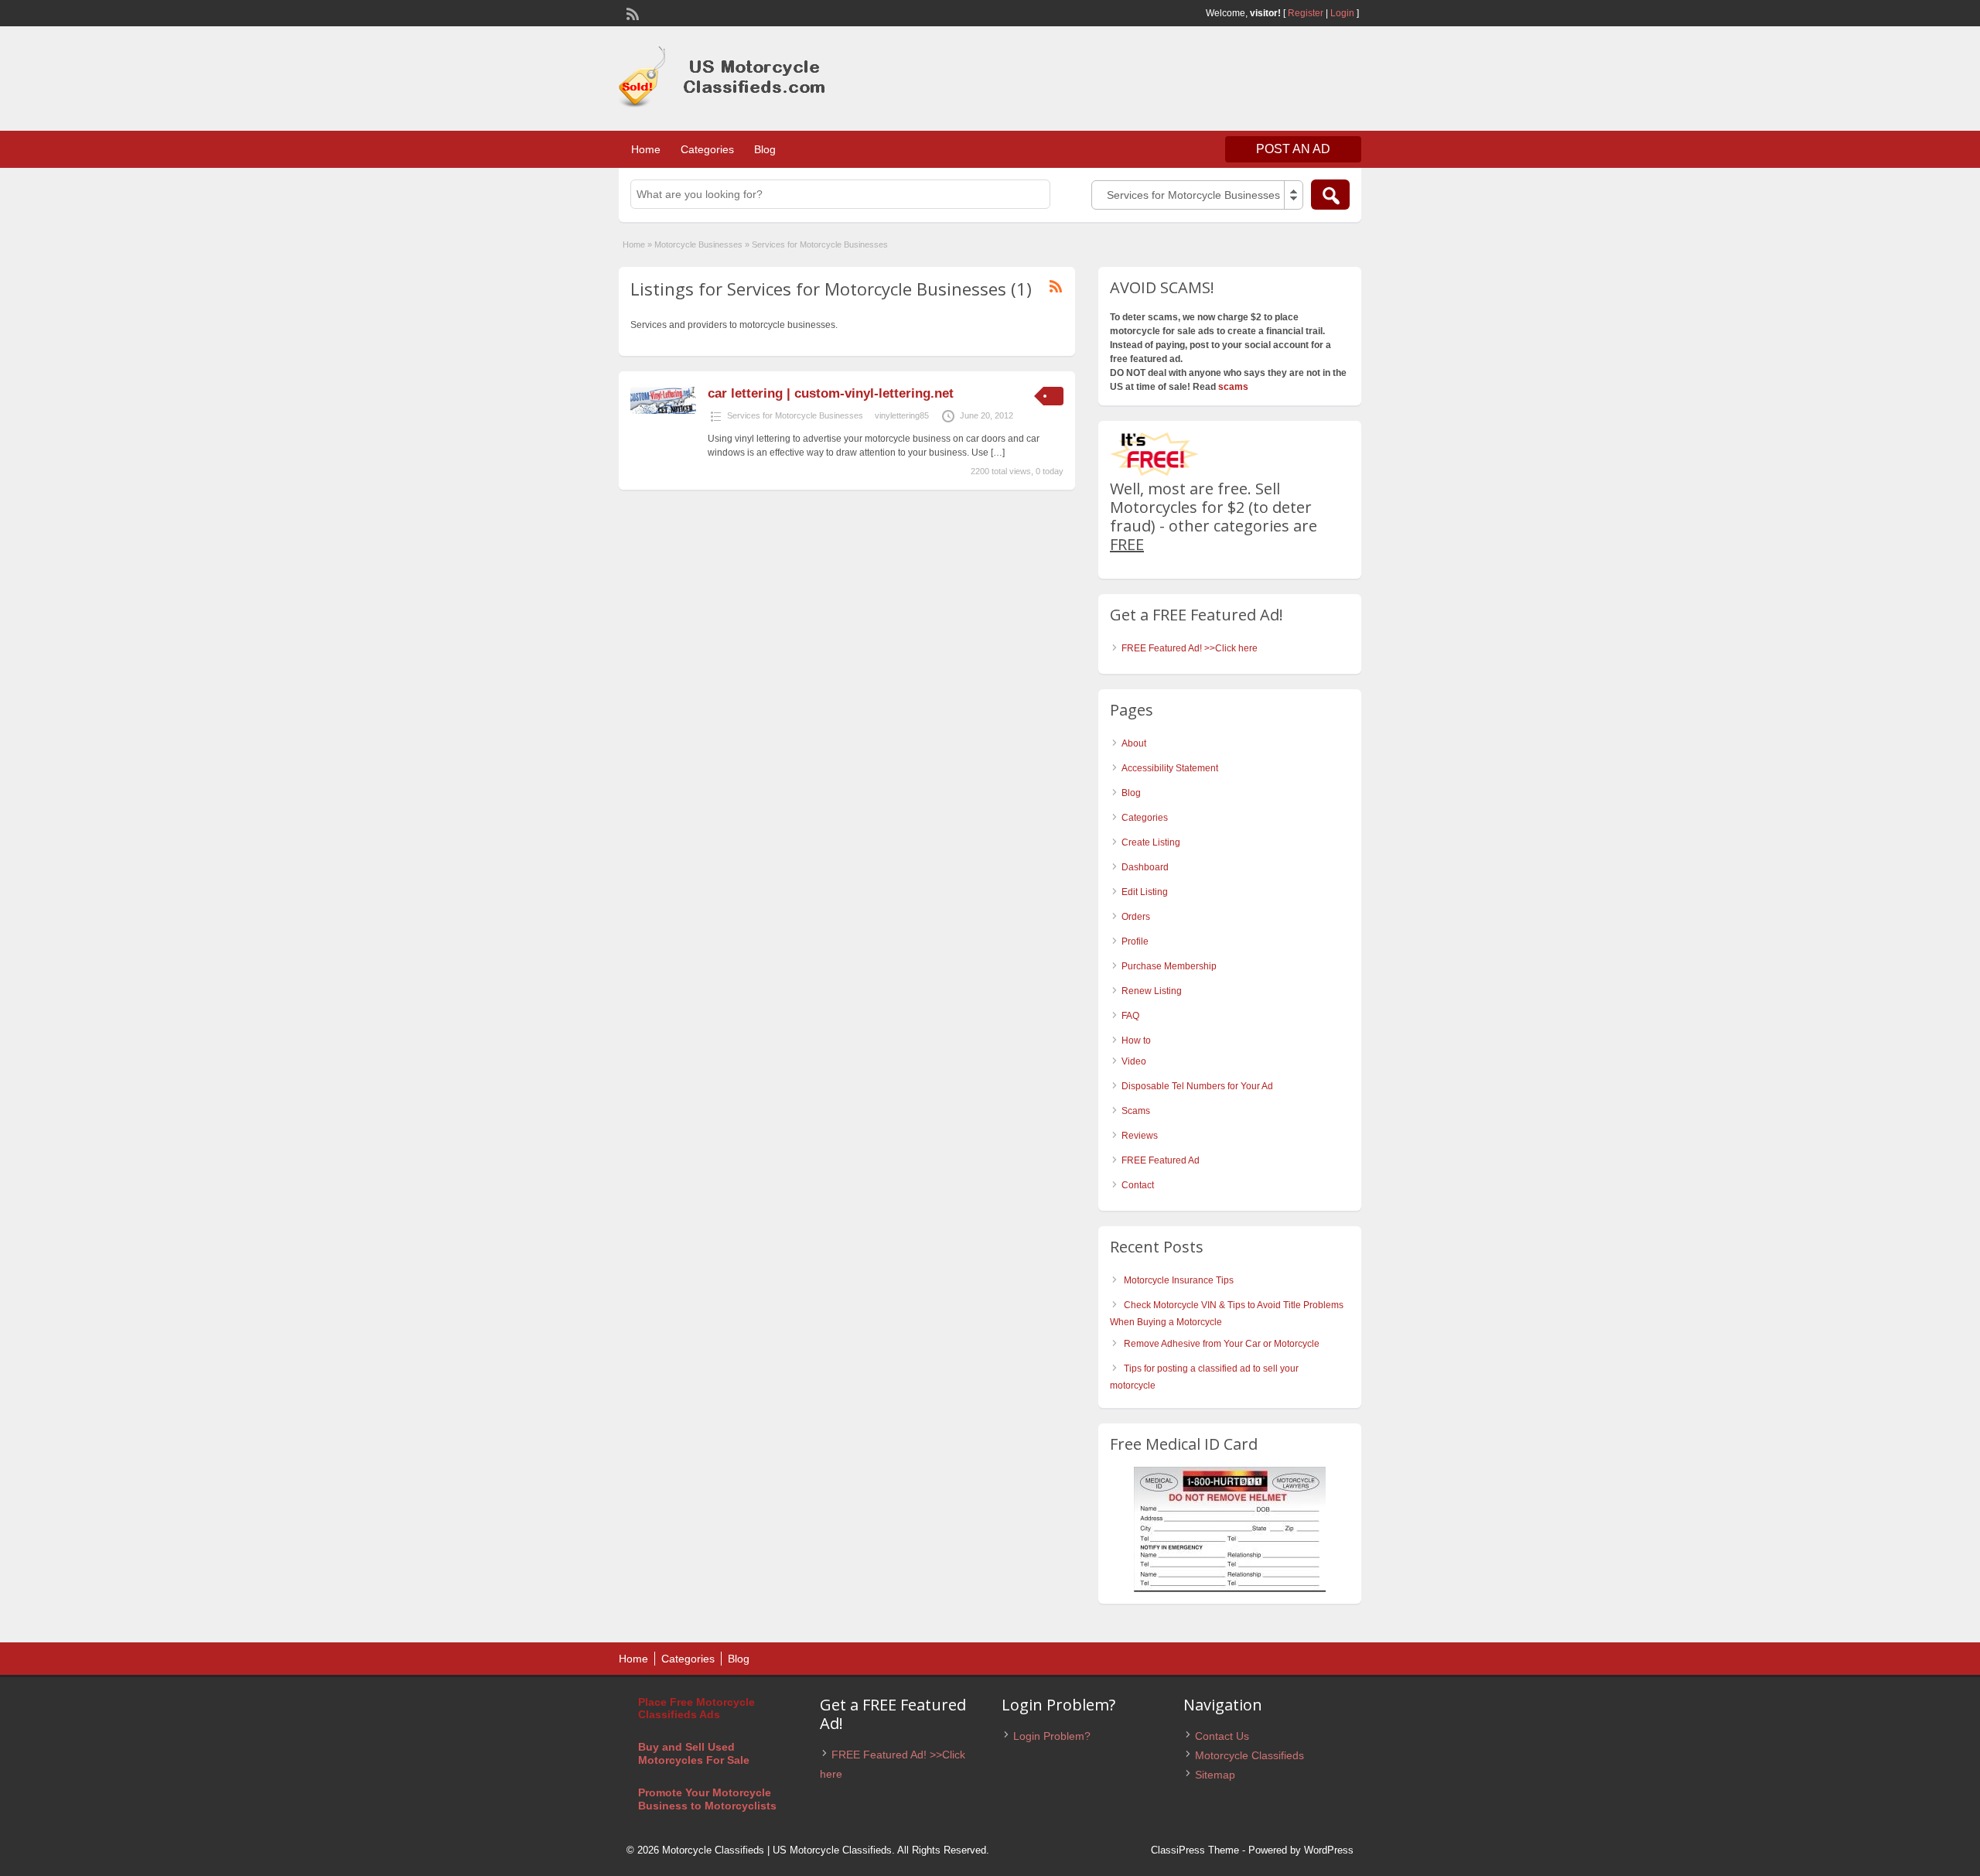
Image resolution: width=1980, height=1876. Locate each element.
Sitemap (1215, 1775)
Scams (1136, 1111)
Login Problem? (1052, 1736)
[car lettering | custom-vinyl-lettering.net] (663, 411)
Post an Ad (1293, 149)
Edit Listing (1145, 892)
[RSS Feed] (631, 12)
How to (1136, 1041)
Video (1134, 1061)
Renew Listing (1152, 991)
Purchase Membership (1169, 966)
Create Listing (1151, 842)
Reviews (1140, 1136)
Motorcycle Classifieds (1249, 1755)
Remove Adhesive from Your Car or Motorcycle (1222, 1344)
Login (1342, 13)
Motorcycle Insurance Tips (1179, 1280)
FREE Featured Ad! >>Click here (1190, 648)
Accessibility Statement (1170, 768)
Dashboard (1145, 867)
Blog (765, 149)
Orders (1136, 917)
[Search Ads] (1330, 195)
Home (646, 149)
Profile (1135, 941)
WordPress (1329, 1850)
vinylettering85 (902, 415)
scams (1233, 387)
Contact (1138, 1185)
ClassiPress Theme (1195, 1850)
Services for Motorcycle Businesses (795, 415)
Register (1306, 13)
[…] (998, 453)
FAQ (1130, 1016)
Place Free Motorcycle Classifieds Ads (696, 1709)
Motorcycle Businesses (698, 244)
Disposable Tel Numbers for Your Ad (1197, 1086)
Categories (707, 149)
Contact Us (1222, 1736)
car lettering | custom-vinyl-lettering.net (831, 393)
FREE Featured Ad (1161, 1160)
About (1134, 743)
